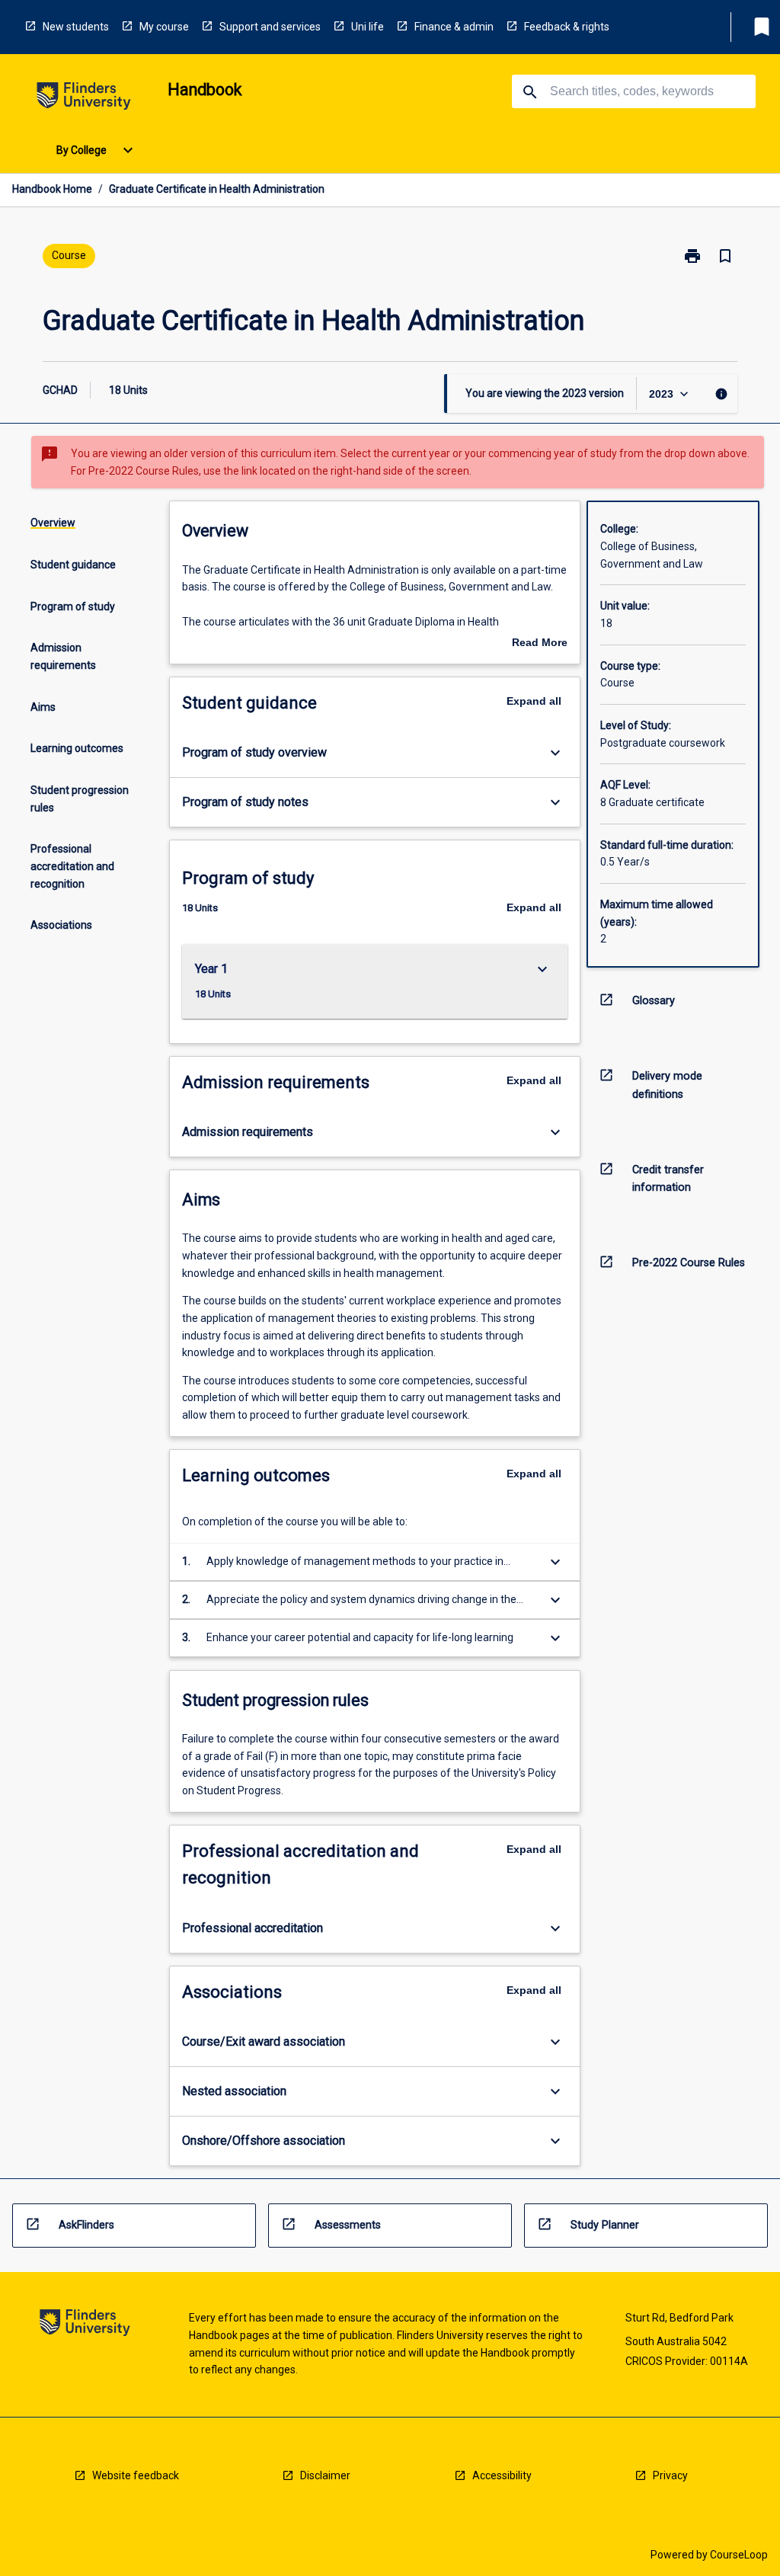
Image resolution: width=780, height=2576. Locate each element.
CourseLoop (739, 2555)
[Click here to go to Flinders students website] (84, 99)
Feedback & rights (567, 27)
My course (164, 27)
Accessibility (502, 2475)
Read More (540, 644)
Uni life (368, 27)
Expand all (534, 701)
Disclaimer (325, 2475)
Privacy (670, 2475)
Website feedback (136, 2475)
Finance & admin (454, 27)
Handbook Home (52, 189)
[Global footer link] (85, 2325)
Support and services (270, 27)
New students (76, 27)
